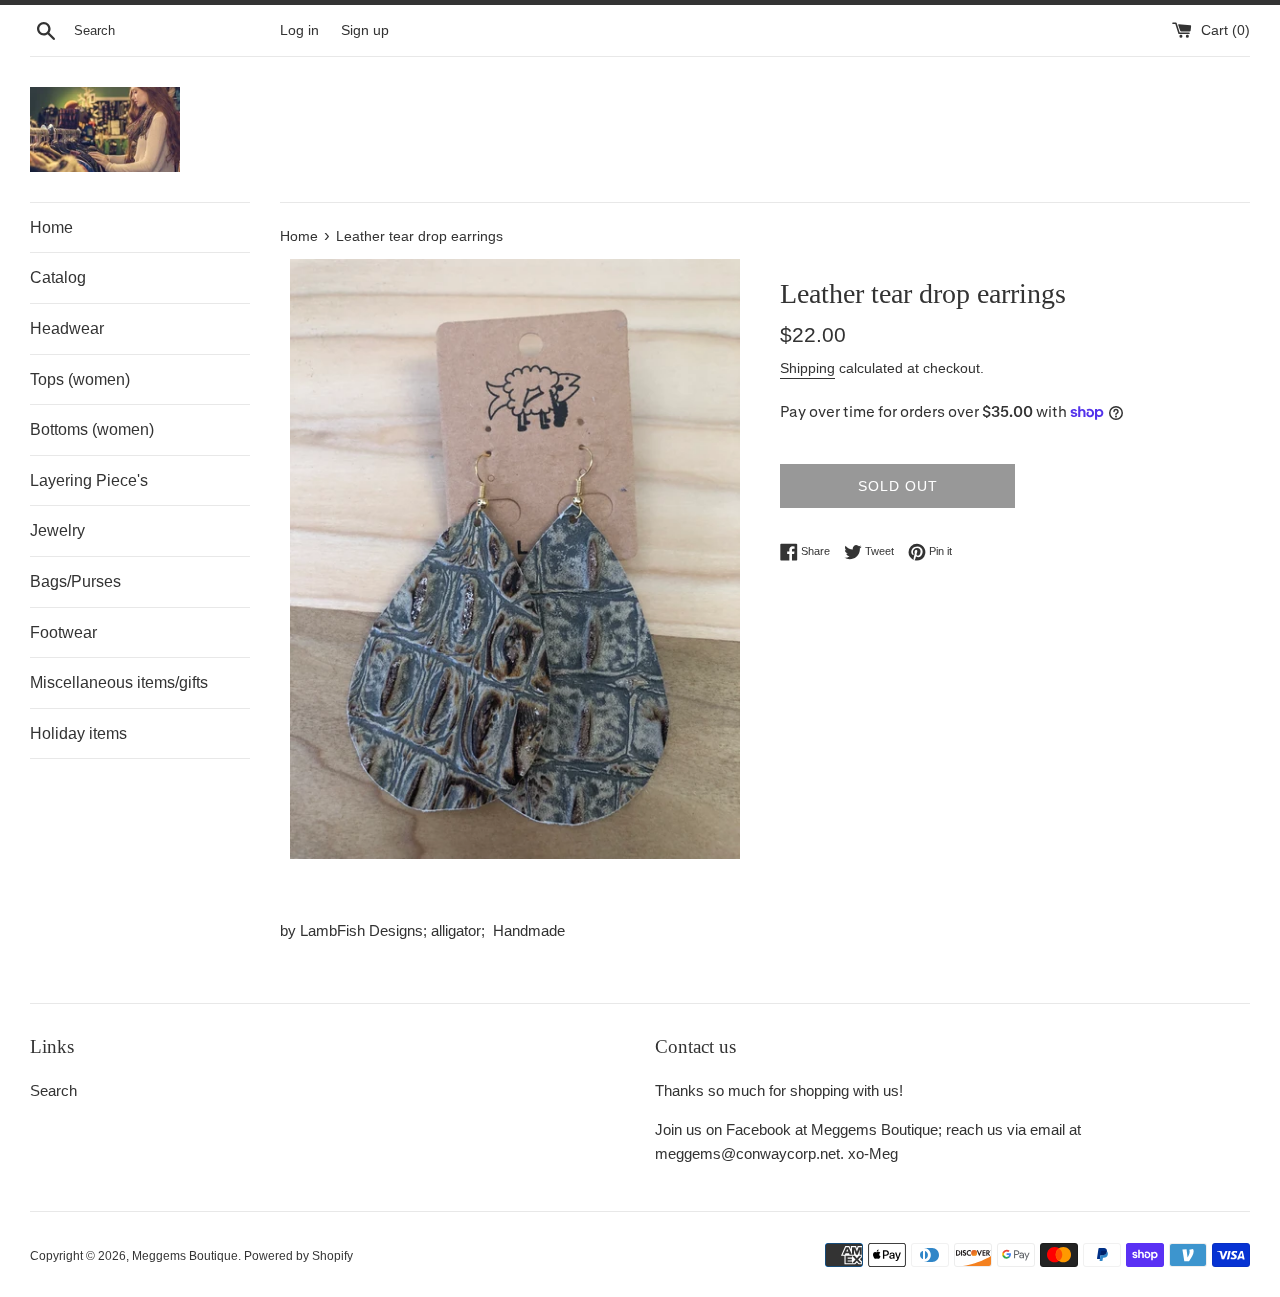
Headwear (67, 328)
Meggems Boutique (185, 1256)
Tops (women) (80, 379)
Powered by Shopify (298, 1256)
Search (53, 1090)
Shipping (807, 368)
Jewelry (57, 530)
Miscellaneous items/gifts (119, 682)
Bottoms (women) (92, 429)
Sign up (365, 30)
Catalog (58, 277)
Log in (299, 30)
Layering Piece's (89, 480)
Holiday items (78, 733)
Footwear (63, 632)
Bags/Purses (75, 581)
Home (51, 227)
